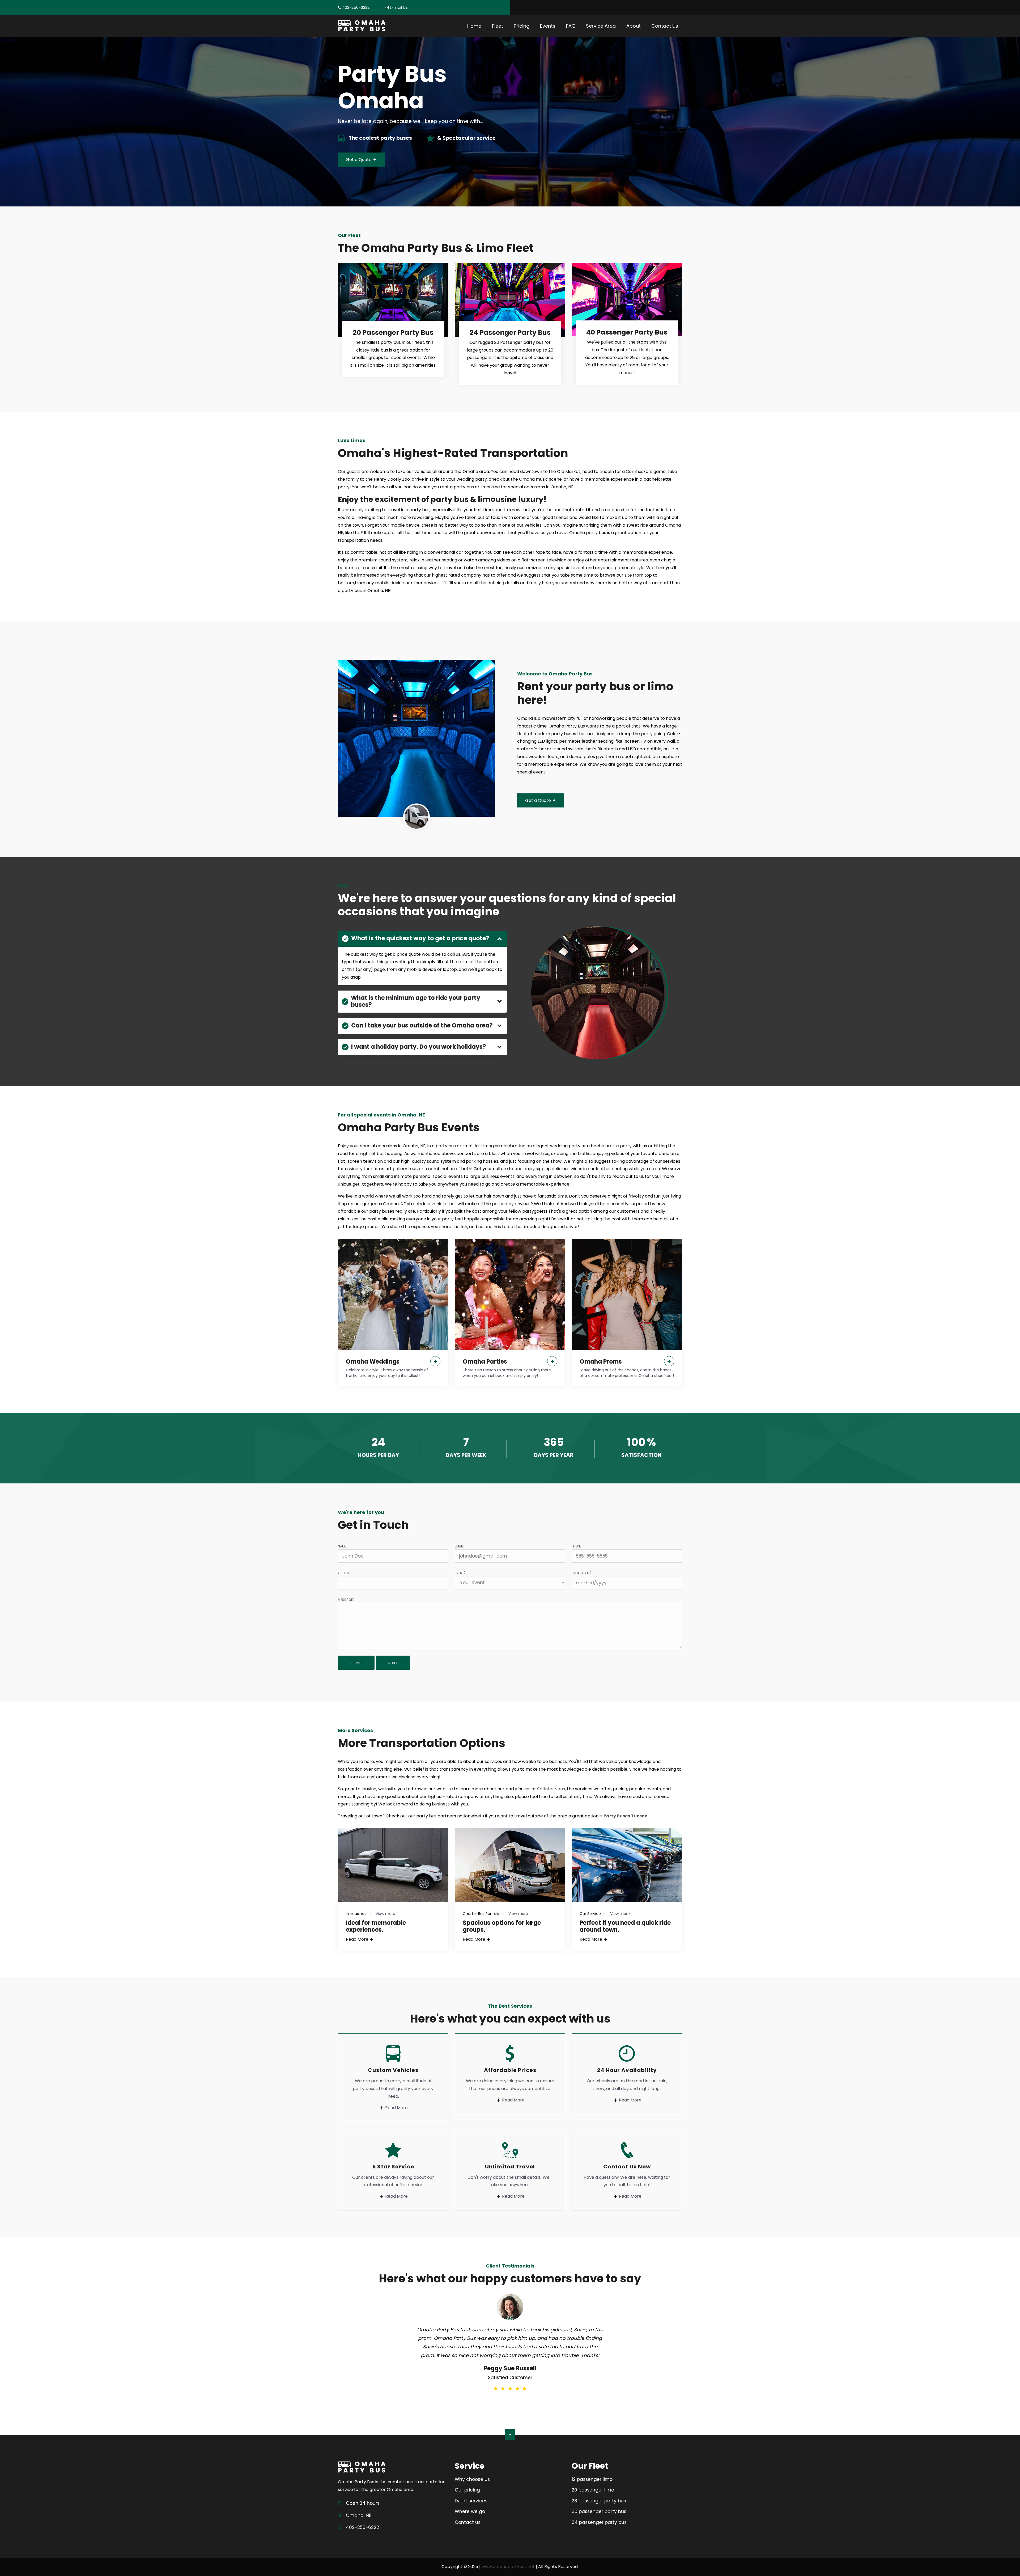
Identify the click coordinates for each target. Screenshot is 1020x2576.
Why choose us (472, 2479)
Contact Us (665, 26)
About (634, 26)
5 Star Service (393, 2167)
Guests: (345, 1572)
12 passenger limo (592, 2479)
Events (548, 26)
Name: (343, 1546)
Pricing (522, 26)
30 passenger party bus (599, 2511)
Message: (346, 1599)
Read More (357, 1939)
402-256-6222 (356, 7)
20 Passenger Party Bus (393, 333)
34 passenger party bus (599, 2522)
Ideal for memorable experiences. (376, 1926)
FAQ (571, 26)
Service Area (601, 26)
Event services (471, 2501)
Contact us (468, 2522)
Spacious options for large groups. (502, 1926)
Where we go (470, 2511)
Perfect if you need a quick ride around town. (625, 1926)
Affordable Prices (510, 2070)
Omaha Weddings (373, 1362)
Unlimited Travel (510, 2167)
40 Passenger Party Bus (627, 332)
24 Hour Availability (627, 2070)
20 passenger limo (593, 2490)
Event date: (581, 1572)
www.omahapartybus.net (508, 2567)
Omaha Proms (601, 1362)
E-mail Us (399, 7)
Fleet (498, 26)
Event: (460, 1572)
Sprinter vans (551, 1789)
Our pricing (467, 2490)
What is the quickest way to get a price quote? (420, 938)
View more (385, 1914)
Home (474, 26)
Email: (459, 1546)
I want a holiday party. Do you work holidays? (419, 1047)
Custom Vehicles (393, 2070)
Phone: (577, 1546)
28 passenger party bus (599, 2501)
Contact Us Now (627, 2167)
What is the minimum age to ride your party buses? (416, 1001)
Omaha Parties (485, 1362)
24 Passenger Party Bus (510, 333)
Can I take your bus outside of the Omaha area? (422, 1025)
